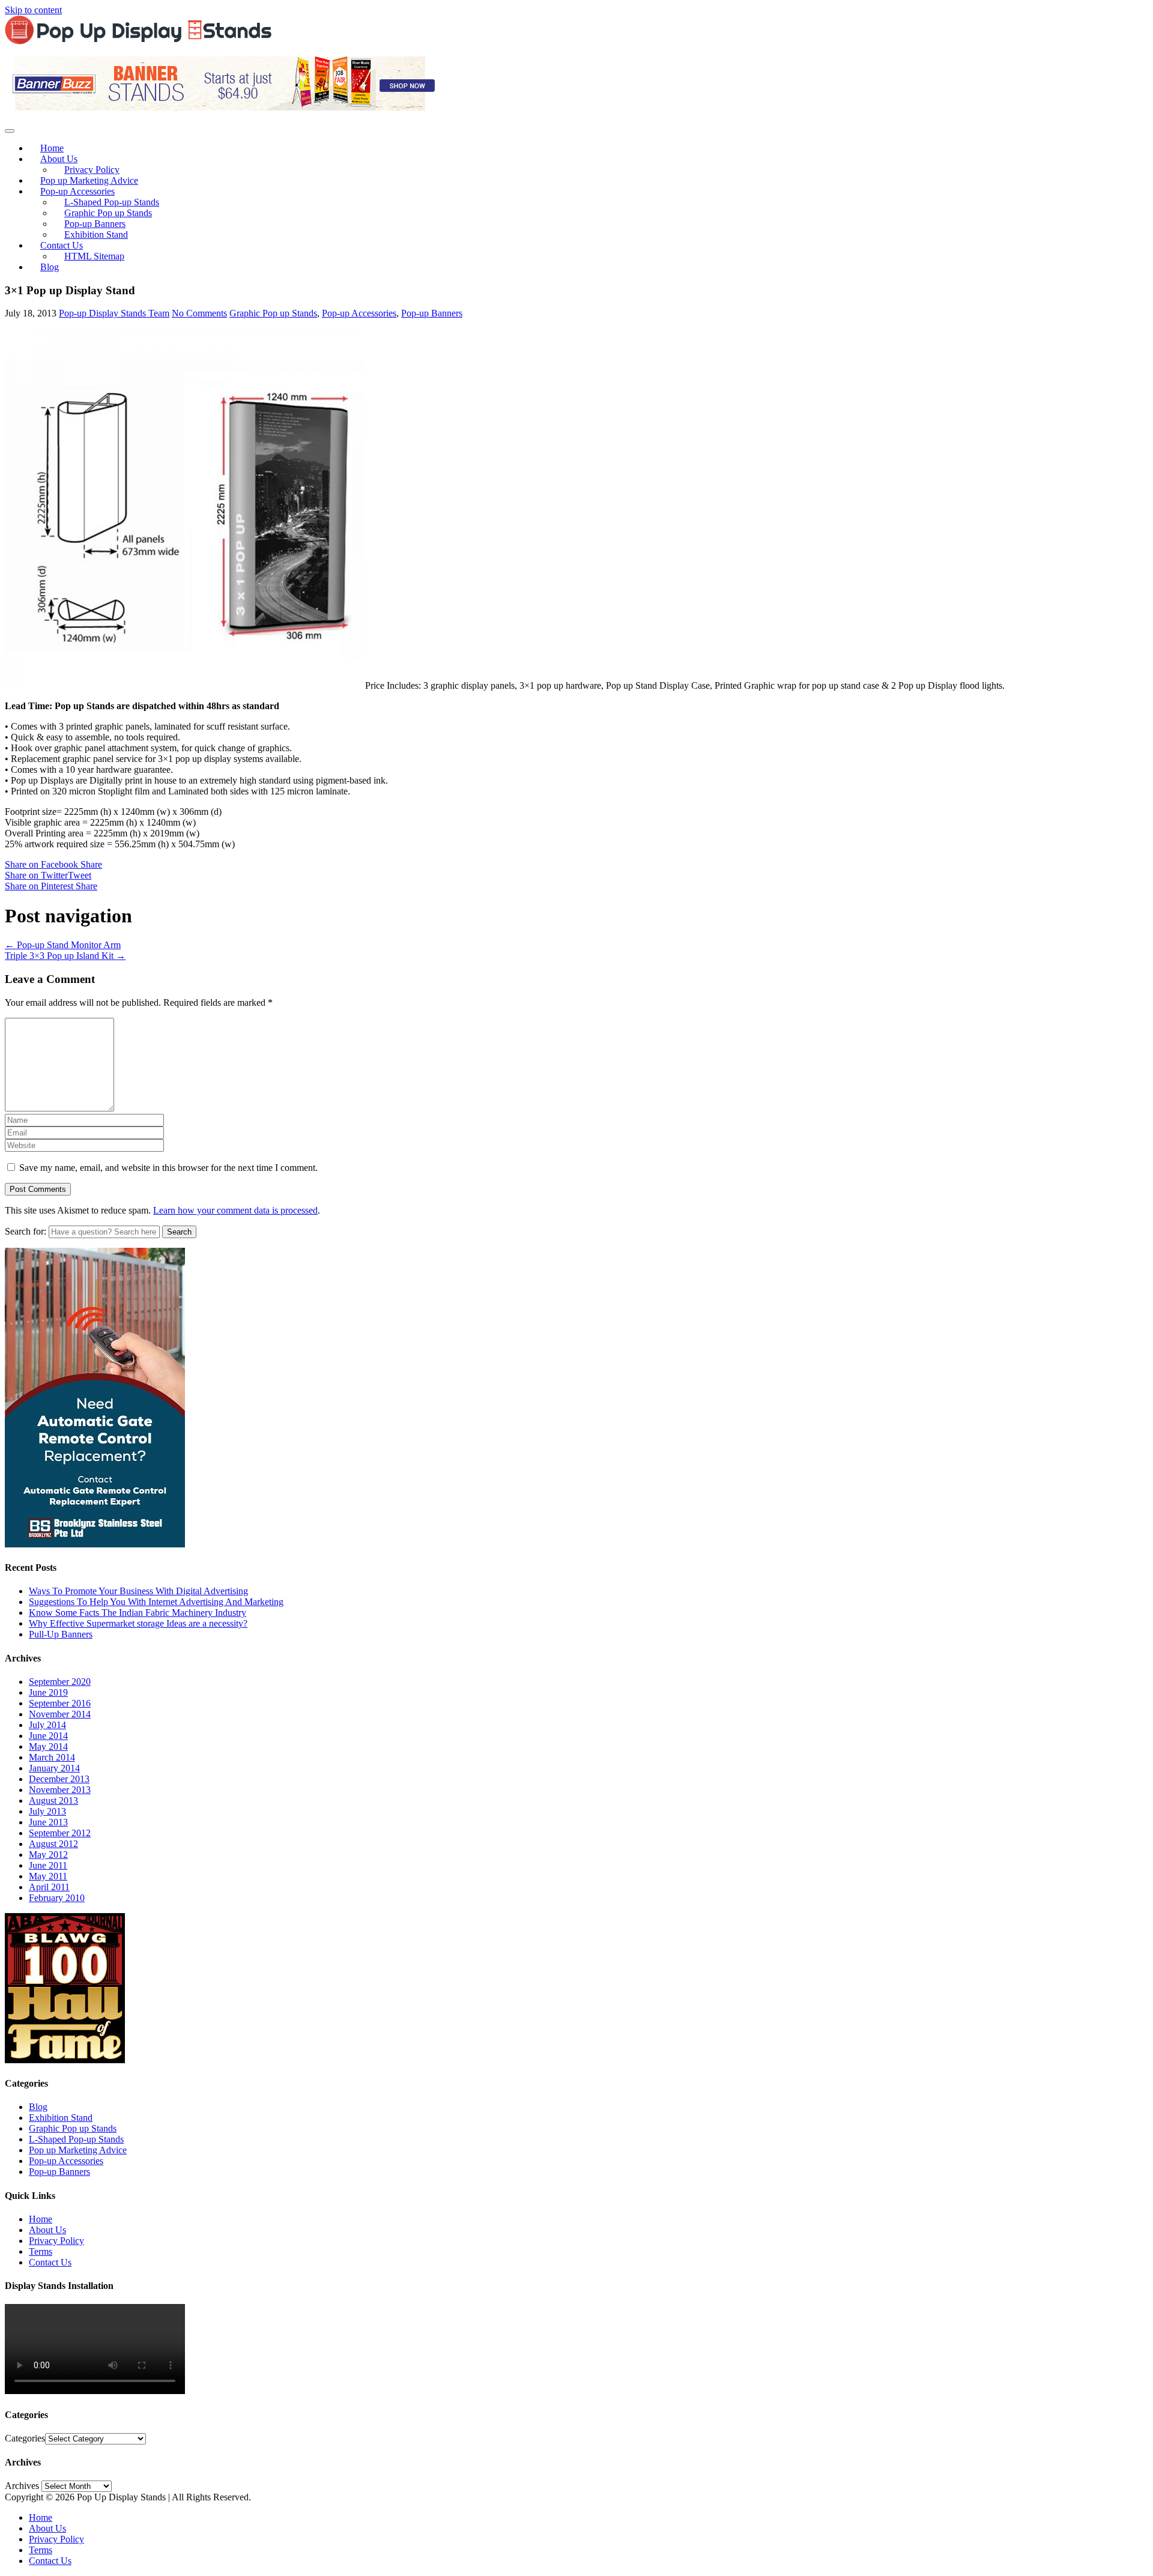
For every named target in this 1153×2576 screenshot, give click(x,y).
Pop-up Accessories (359, 313)
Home (41, 2219)
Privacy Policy (56, 2241)
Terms (41, 2251)
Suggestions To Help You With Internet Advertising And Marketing (156, 1602)
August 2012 (53, 1844)
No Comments (199, 313)
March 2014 (52, 1757)
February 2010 (57, 1898)
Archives (22, 2486)
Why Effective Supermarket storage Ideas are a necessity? (138, 1623)
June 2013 (48, 1822)
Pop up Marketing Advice (78, 2150)
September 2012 (60, 1833)
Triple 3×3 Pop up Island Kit (65, 956)
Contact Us (50, 2262)
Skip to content (33, 10)
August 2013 (53, 1800)
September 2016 (60, 1703)
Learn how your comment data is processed (235, 1210)
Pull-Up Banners (61, 1634)
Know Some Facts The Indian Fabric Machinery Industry (138, 1613)
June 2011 (48, 1865)
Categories (25, 2438)
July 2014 (47, 1725)
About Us (47, 2230)
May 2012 (48, 1855)
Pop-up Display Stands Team (114, 313)
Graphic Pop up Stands (273, 313)
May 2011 (48, 1876)
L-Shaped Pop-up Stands (76, 2139)
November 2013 (60, 1790)
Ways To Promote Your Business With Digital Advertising (138, 1591)
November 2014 (60, 1714)
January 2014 (54, 1768)
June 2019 (48, 1692)
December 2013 (59, 1779)
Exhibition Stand (96, 234)
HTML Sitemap (94, 256)
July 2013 (47, 1811)
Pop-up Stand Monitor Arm (63, 945)
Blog (50, 267)
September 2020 (60, 1682)
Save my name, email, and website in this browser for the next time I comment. (168, 1168)
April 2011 (49, 1887)
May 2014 (48, 1746)
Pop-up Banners (432, 313)
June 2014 (48, 1736)
